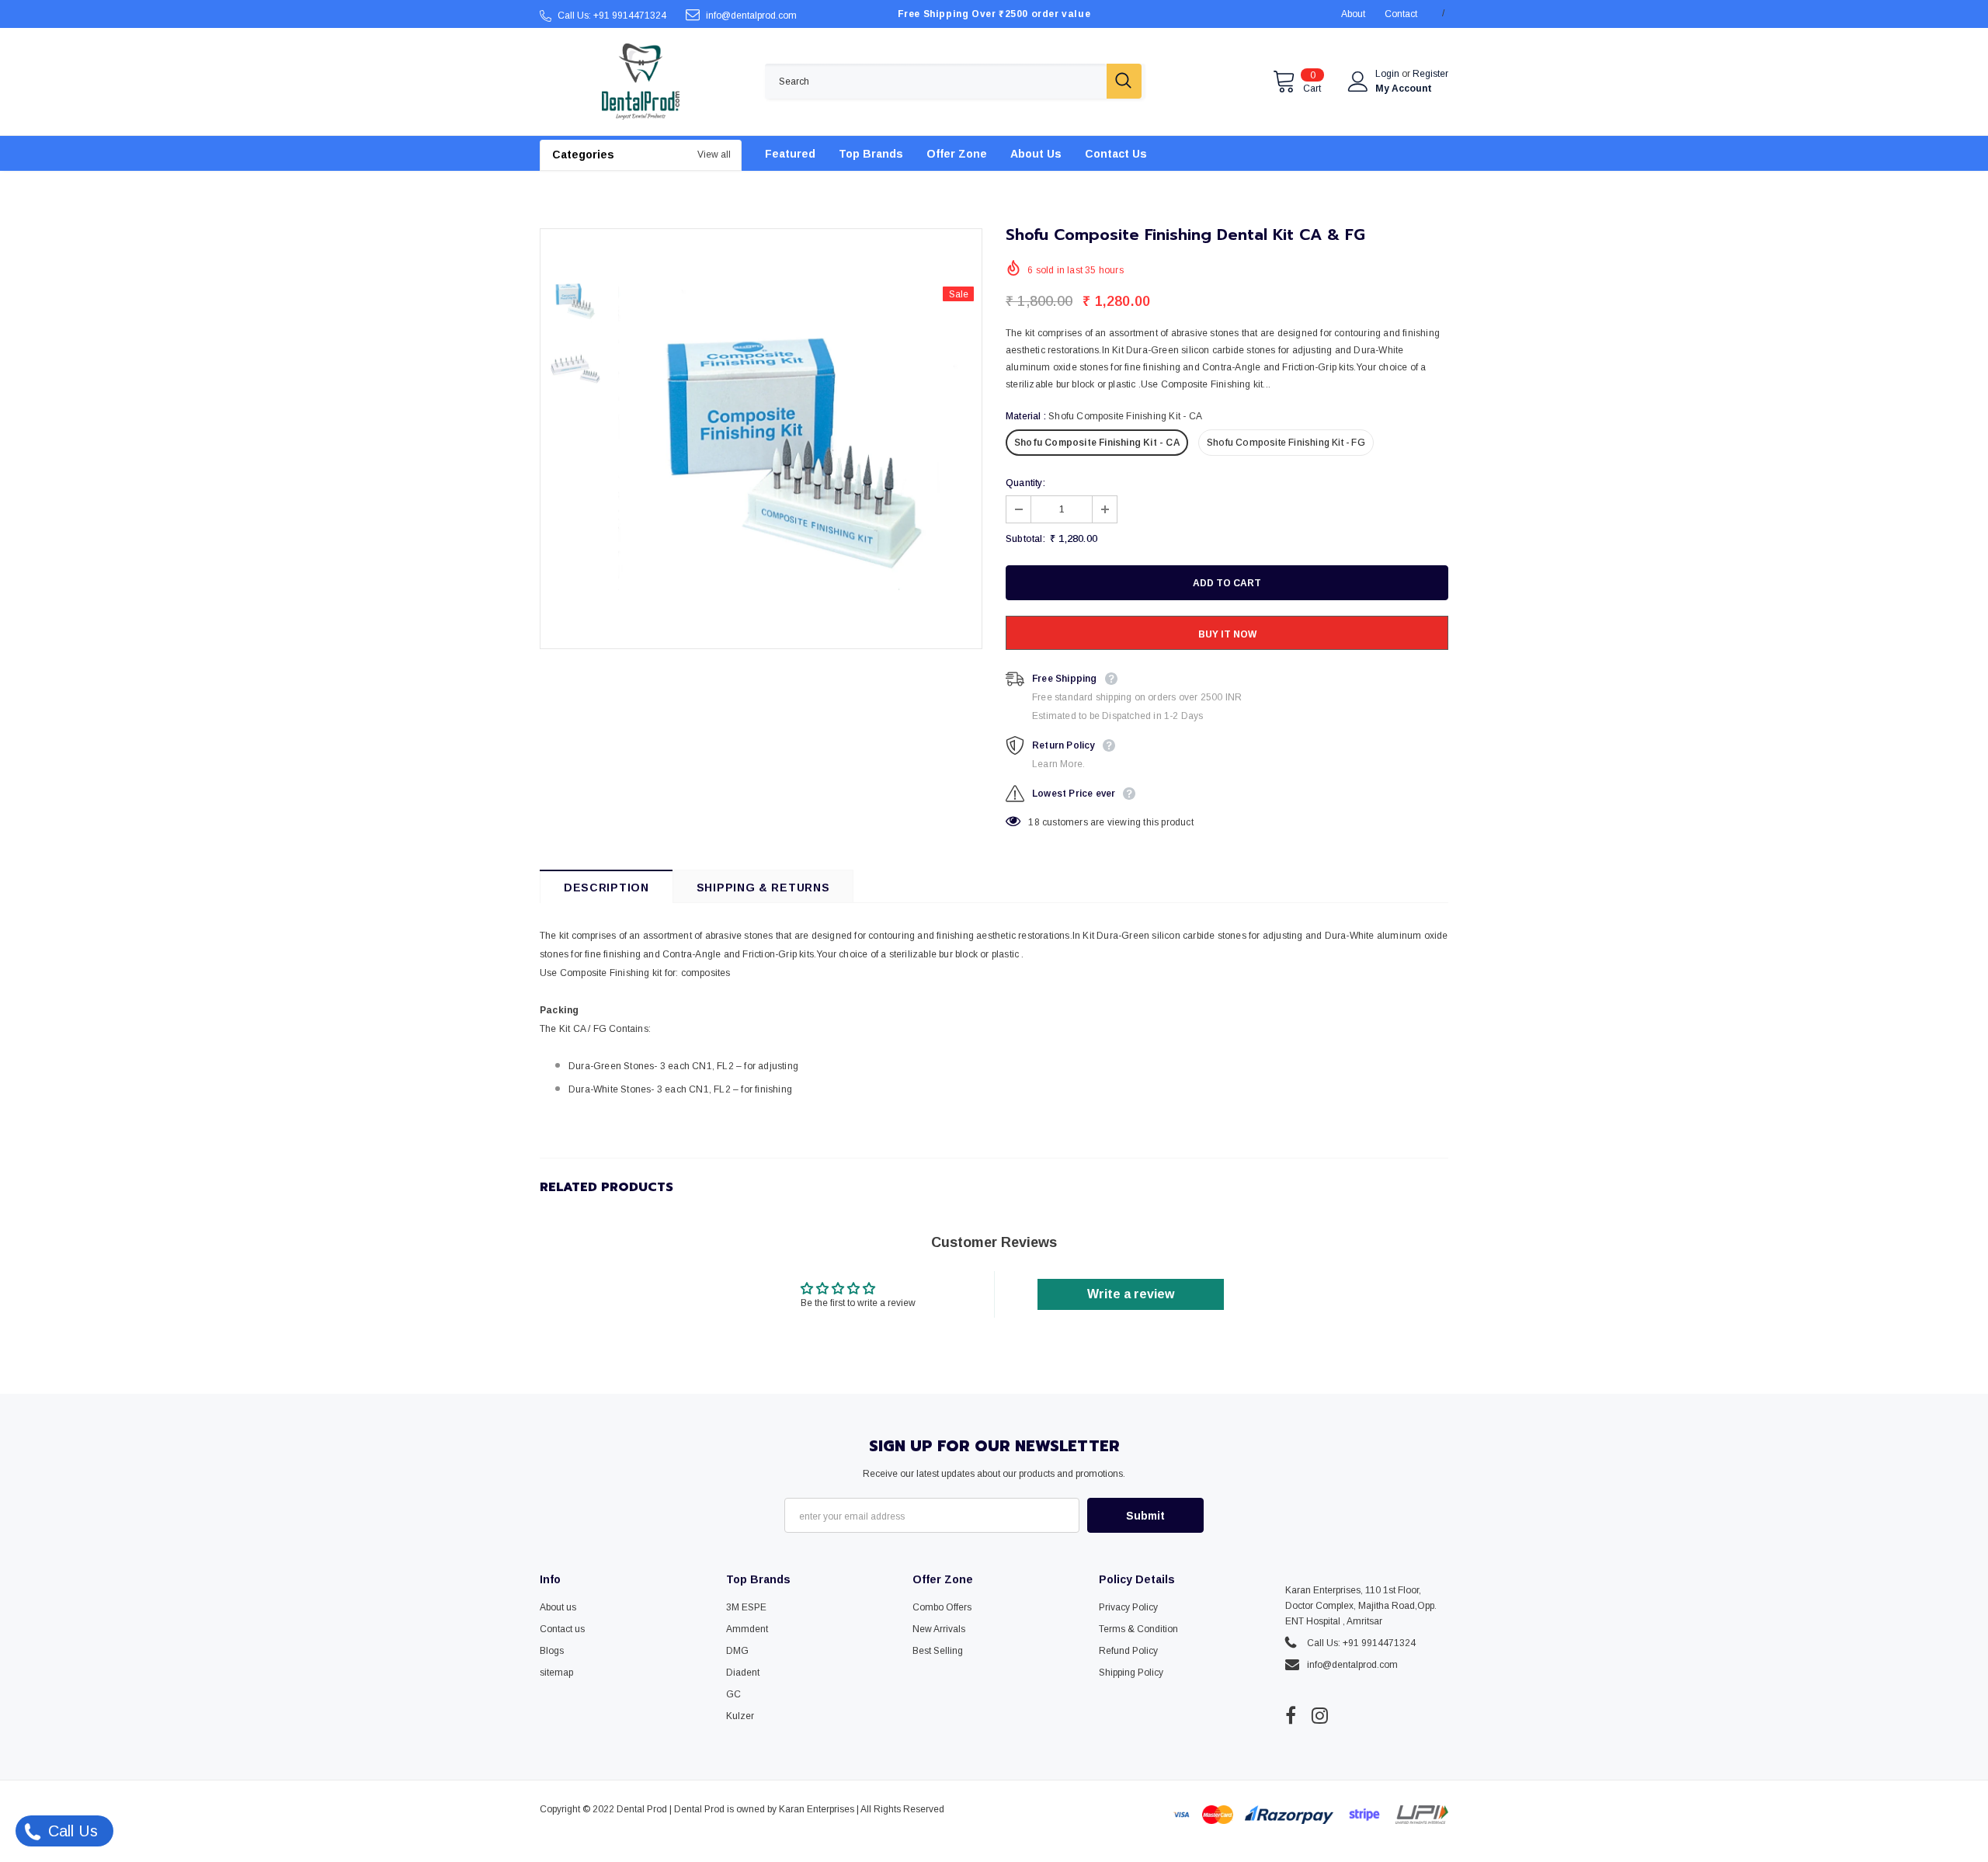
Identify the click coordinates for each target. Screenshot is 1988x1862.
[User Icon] (1358, 82)
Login (1388, 74)
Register (1430, 74)
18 (1034, 822)
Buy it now (1227, 634)
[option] (796, 438)
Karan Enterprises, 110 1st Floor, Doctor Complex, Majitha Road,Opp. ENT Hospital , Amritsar (1361, 1606)
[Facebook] (1291, 1715)
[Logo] (641, 82)
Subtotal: (1025, 539)
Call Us (71, 1831)
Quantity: (1025, 483)
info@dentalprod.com (751, 16)
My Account (1404, 89)
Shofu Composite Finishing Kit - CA (1097, 443)
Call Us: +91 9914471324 (612, 16)
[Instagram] (1320, 1715)
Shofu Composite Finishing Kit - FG (1286, 443)
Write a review (1131, 1294)
